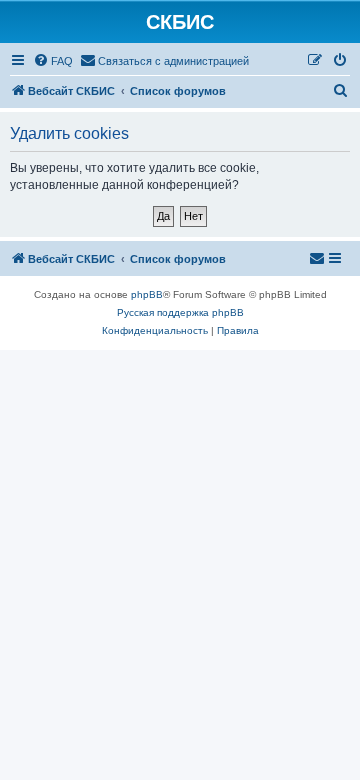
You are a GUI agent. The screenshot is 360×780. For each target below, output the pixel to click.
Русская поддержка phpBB (180, 312)
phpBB (147, 294)
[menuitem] (53, 61)
